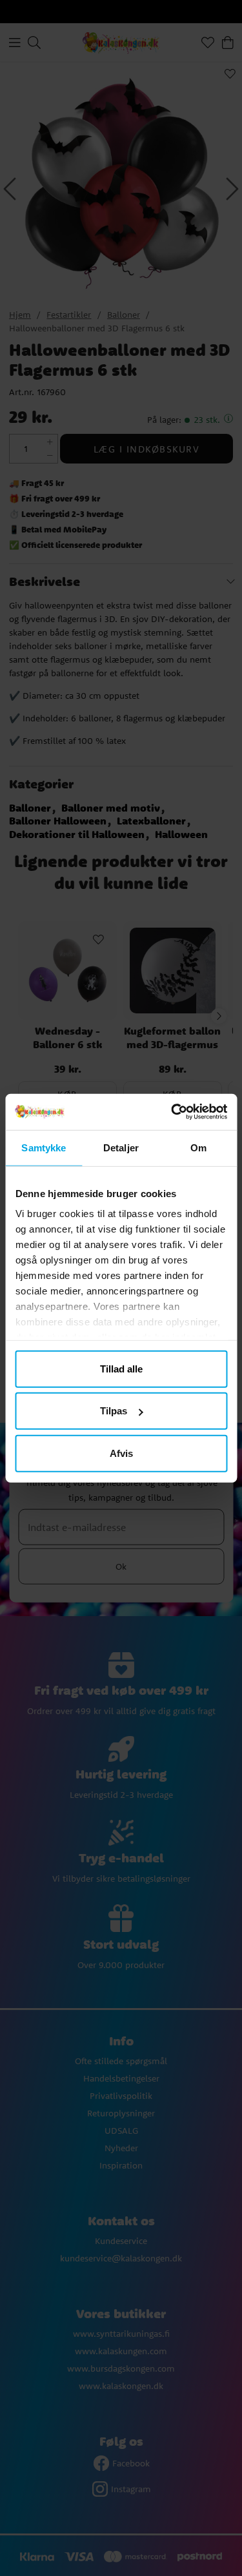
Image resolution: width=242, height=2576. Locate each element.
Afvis (121, 1453)
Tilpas (114, 1411)
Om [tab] (198, 1147)
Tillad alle (121, 1368)
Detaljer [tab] (121, 1147)
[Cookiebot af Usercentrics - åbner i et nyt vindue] (172, 1112)
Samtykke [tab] (44, 1147)
